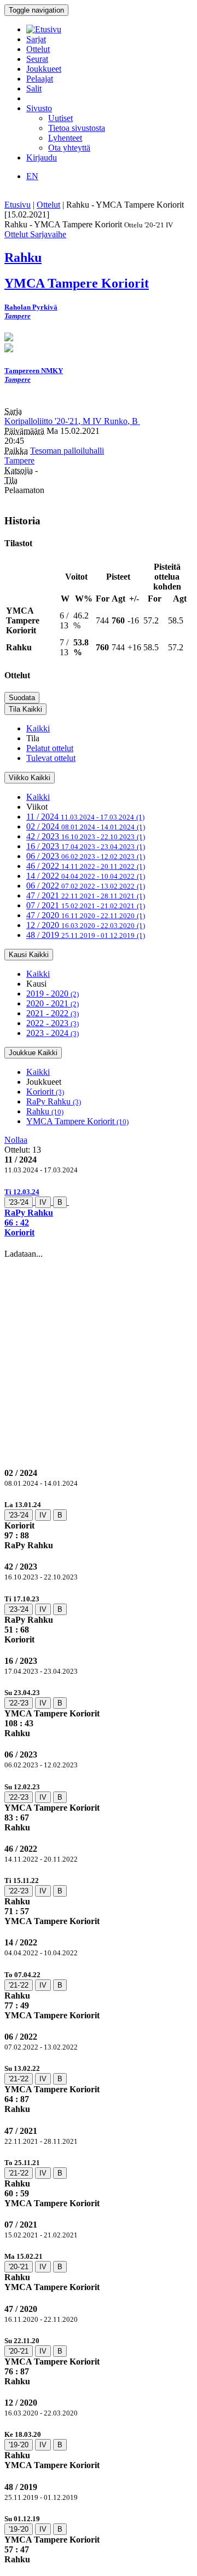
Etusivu (18, 205)
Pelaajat (40, 79)
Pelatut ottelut (50, 748)
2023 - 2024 (53, 1033)
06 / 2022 (86, 886)
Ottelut (38, 49)
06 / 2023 (86, 856)
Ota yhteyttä (69, 148)
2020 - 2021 (53, 1003)
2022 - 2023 (53, 1023)
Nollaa (16, 1140)
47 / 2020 (86, 915)
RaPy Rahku (54, 1101)
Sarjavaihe (48, 234)
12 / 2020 (86, 925)
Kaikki (38, 728)
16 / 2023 (86, 846)
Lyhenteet (65, 138)
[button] (99, 1212)
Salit (34, 88)
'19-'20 (19, 2445)
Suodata (22, 698)
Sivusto (39, 108)
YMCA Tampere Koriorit (77, 1121)
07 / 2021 (86, 905)
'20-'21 (19, 2267)
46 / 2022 (86, 866)
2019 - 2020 (53, 994)
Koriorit (45, 1092)
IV (43, 1202)
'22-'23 (19, 1703)
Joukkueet (44, 69)
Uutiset (60, 118)
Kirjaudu (42, 158)
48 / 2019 (86, 935)
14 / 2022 (86, 876)
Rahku (45, 1111)
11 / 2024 (85, 817)
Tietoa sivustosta (77, 128)
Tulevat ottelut (51, 758)
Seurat (37, 59)
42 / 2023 (86, 836)
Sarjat (36, 39)
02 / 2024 (86, 826)
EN (32, 176)
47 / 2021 (86, 895)
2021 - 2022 (53, 1013)
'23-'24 (19, 1202)
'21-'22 (19, 1985)
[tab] (99, 1212)
